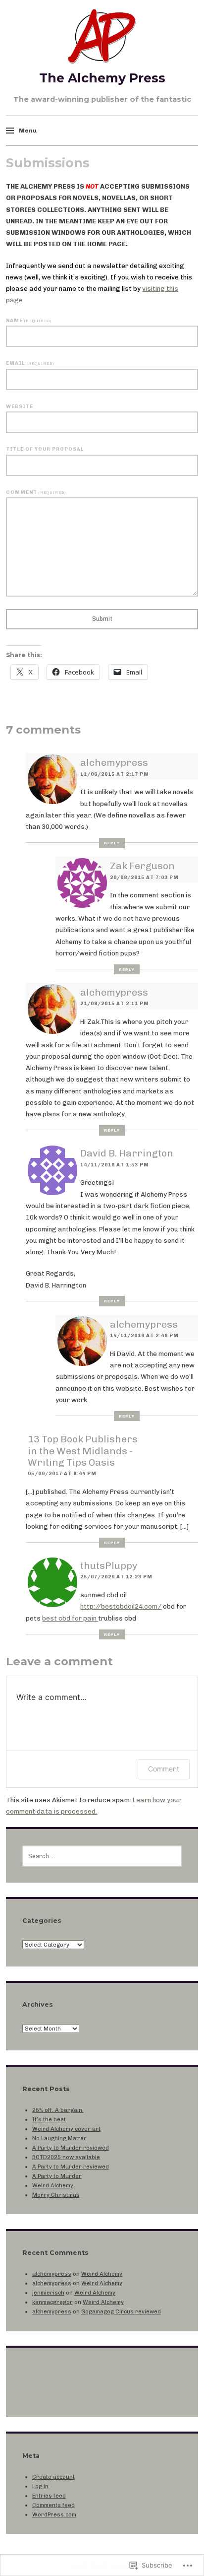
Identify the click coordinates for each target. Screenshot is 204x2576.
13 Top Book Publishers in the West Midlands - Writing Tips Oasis (83, 1451)
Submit (102, 619)
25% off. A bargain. (58, 2110)
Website (20, 406)
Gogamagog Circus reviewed (121, 2311)
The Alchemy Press (102, 78)
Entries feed (49, 2496)
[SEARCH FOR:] (102, 1856)
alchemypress (114, 763)
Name (28, 320)
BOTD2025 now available (66, 2157)
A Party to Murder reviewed (71, 2148)
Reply (112, 843)
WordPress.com (54, 2514)
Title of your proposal (45, 449)
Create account (53, 2477)
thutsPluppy (109, 1566)
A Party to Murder (57, 2176)
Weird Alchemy (53, 2185)
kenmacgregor (52, 2302)
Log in (40, 2486)
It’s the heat (49, 2119)
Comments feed (53, 2505)
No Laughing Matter (59, 2138)
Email (30, 363)
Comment (36, 492)
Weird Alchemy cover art (66, 2129)
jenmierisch (48, 2293)
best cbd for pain (70, 1618)
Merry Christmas (56, 2195)
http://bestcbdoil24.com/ (121, 1606)
